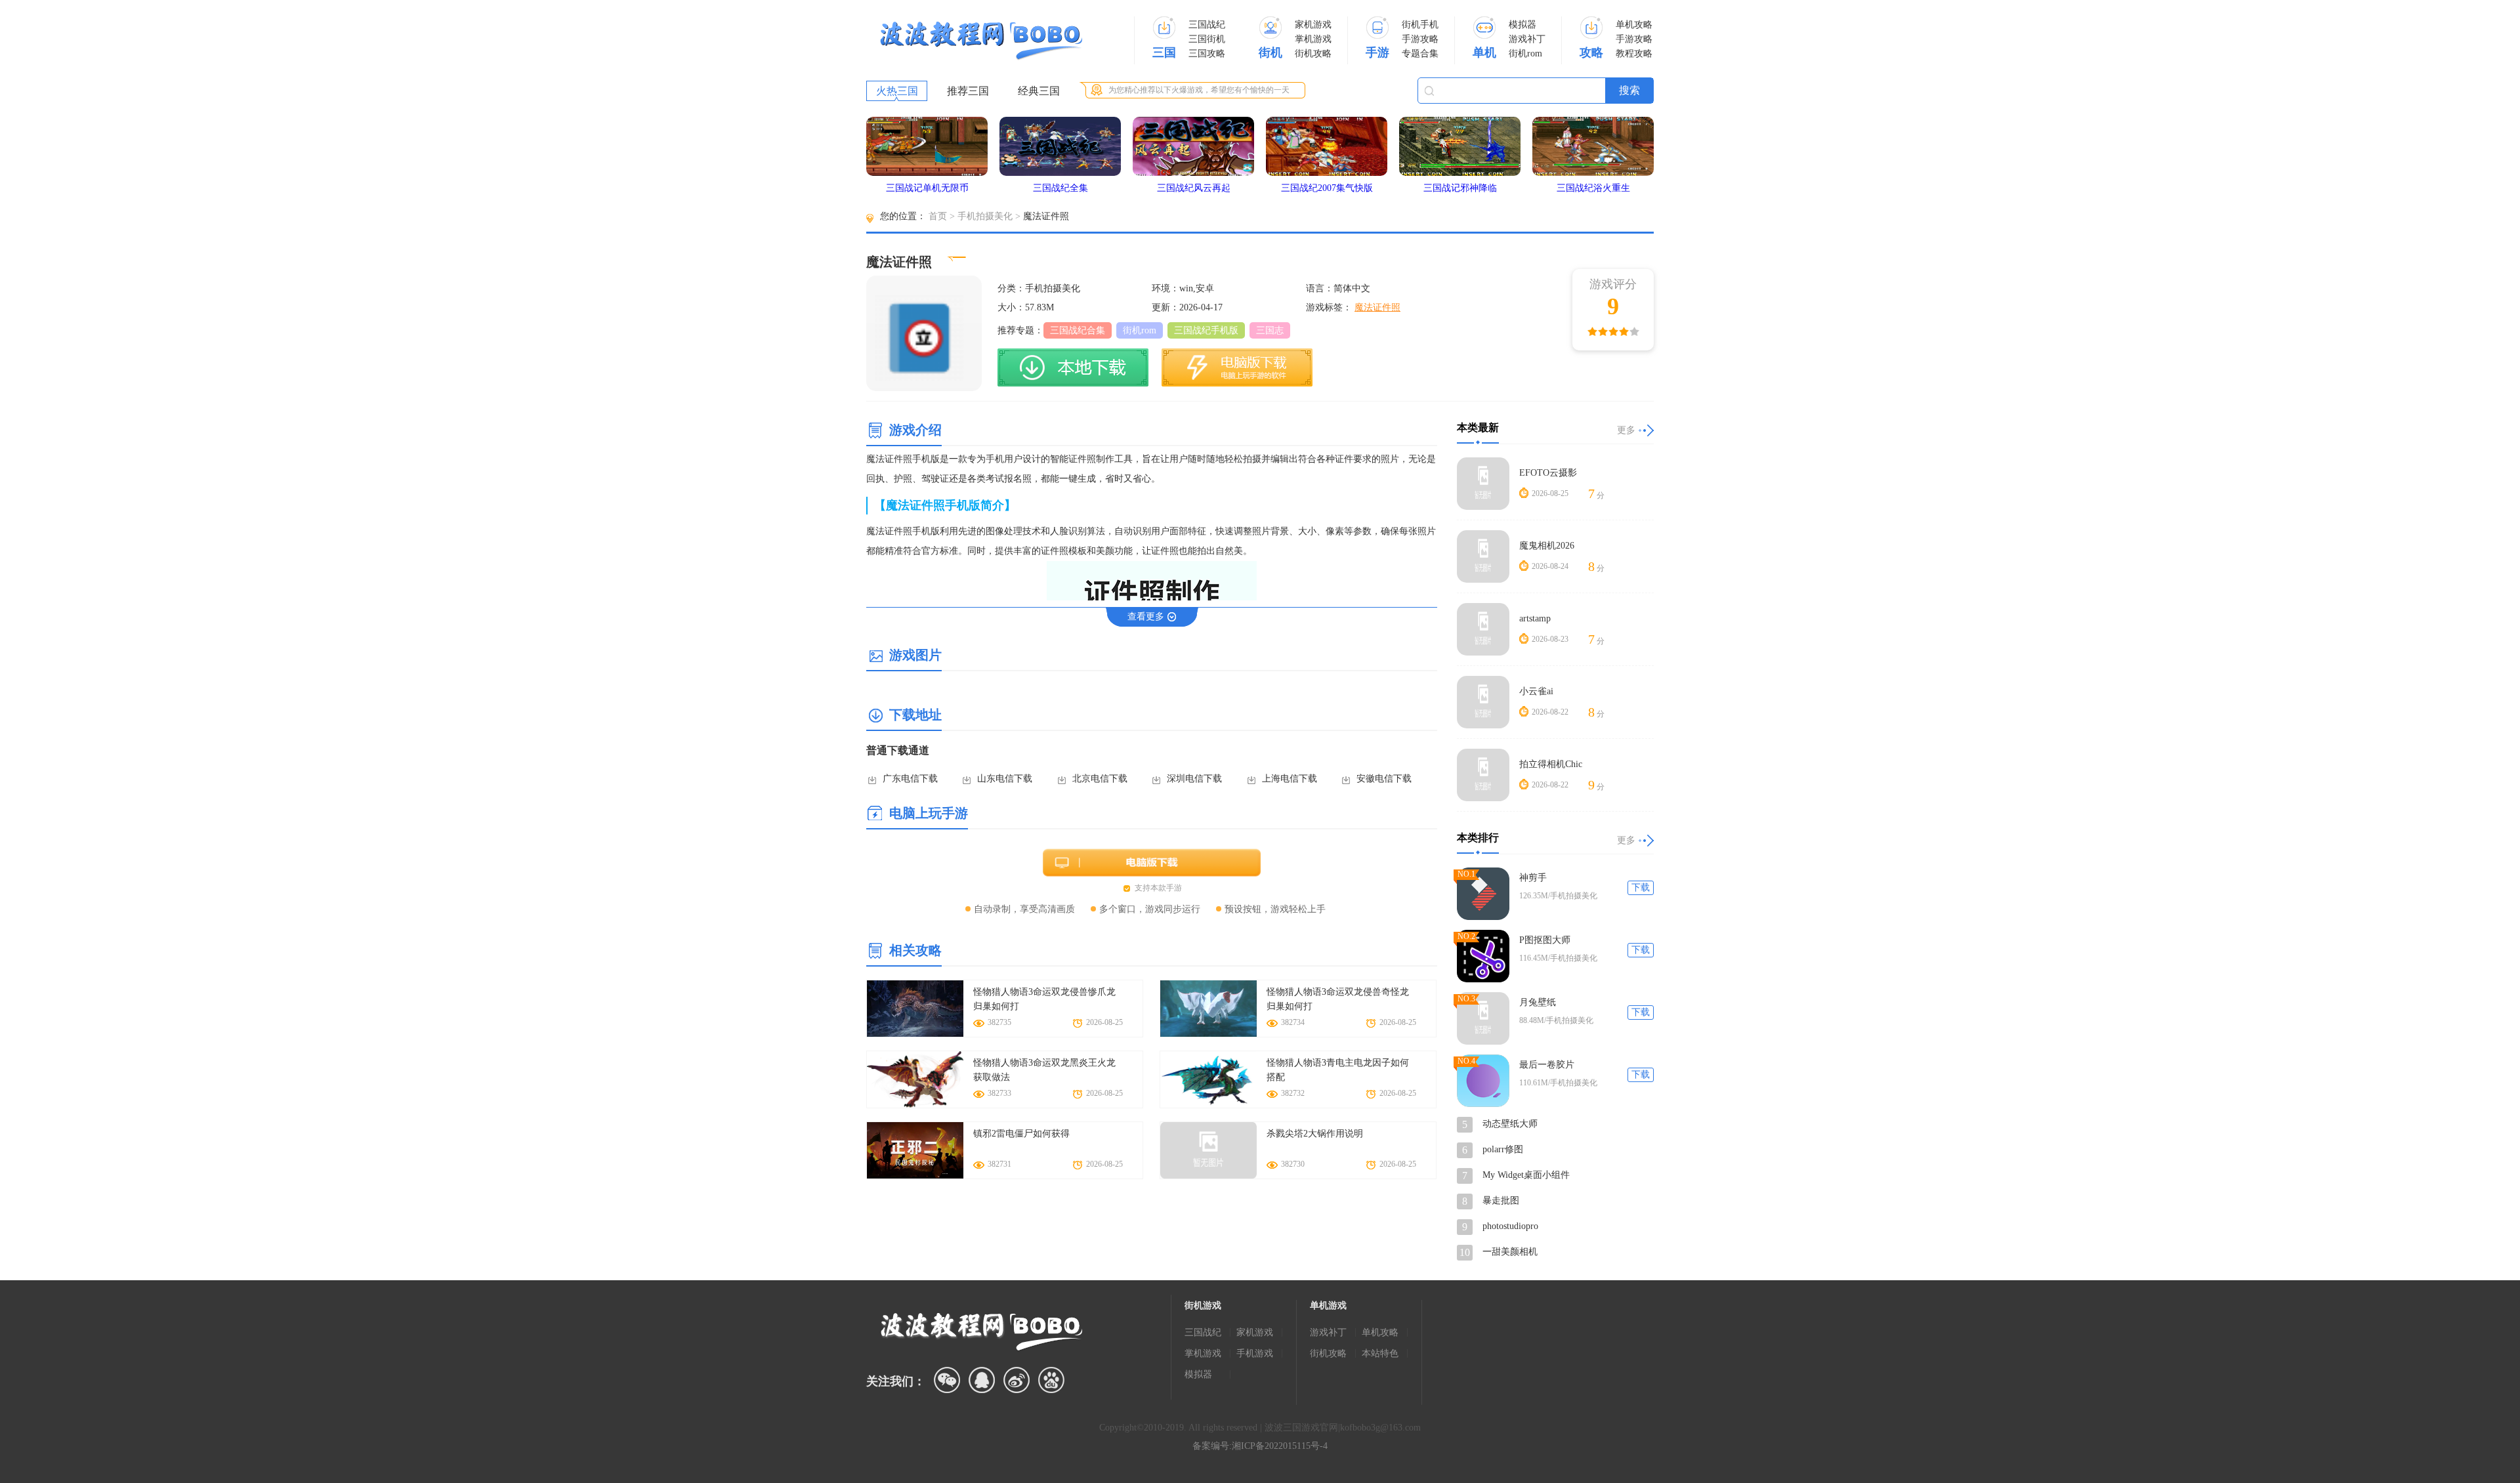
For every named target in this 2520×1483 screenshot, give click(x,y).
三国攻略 (1207, 53)
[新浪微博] (1017, 1380)
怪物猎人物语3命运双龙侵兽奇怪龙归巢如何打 (1338, 999)
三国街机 (1207, 39)
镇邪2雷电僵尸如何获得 (1021, 1134)
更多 (1626, 430)
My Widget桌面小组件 (1526, 1175)
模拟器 (1522, 25)
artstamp (1535, 618)
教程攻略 (1634, 53)
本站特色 (1380, 1353)
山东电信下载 (1005, 779)
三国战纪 (1207, 25)
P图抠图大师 (1545, 940)
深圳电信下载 (1194, 779)
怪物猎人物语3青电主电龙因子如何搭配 (1338, 1070)
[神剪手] (1483, 894)
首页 (938, 216)
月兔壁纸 (1538, 1002)
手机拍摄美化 (985, 216)
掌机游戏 (1313, 39)
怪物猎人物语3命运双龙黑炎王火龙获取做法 (1044, 1070)
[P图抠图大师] (1483, 956)
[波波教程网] (981, 41)
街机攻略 (1313, 53)
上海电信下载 (1290, 779)
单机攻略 (1634, 25)
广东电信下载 (910, 779)
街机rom (1525, 53)
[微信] (947, 1380)
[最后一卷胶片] (1483, 1081)
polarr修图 (1503, 1149)
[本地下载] (1073, 367)
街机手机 (1420, 25)
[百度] (1051, 1380)
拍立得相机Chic (1551, 764)
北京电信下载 (1100, 779)
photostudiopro (1510, 1226)
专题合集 (1420, 53)
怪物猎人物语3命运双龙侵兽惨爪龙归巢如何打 (1044, 999)
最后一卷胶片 (1547, 1065)
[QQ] (982, 1380)
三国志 (1270, 330)
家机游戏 (1313, 25)
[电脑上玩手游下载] (1237, 367)
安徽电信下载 (1384, 779)
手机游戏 (1255, 1353)
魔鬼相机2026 (1547, 546)
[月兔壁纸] (1483, 1018)
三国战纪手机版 (1206, 330)
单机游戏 (1328, 1305)
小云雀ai (1536, 691)
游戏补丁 (1527, 39)
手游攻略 (1420, 39)
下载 (1641, 888)
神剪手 (1533, 878)
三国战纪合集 (1078, 330)
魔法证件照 (1377, 307)
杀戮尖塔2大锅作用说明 (1315, 1134)
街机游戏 (1203, 1305)
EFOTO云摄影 (1548, 473)
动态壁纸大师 (1510, 1124)
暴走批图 (1501, 1201)
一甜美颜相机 (1510, 1252)
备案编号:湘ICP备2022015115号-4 (1260, 1446)
